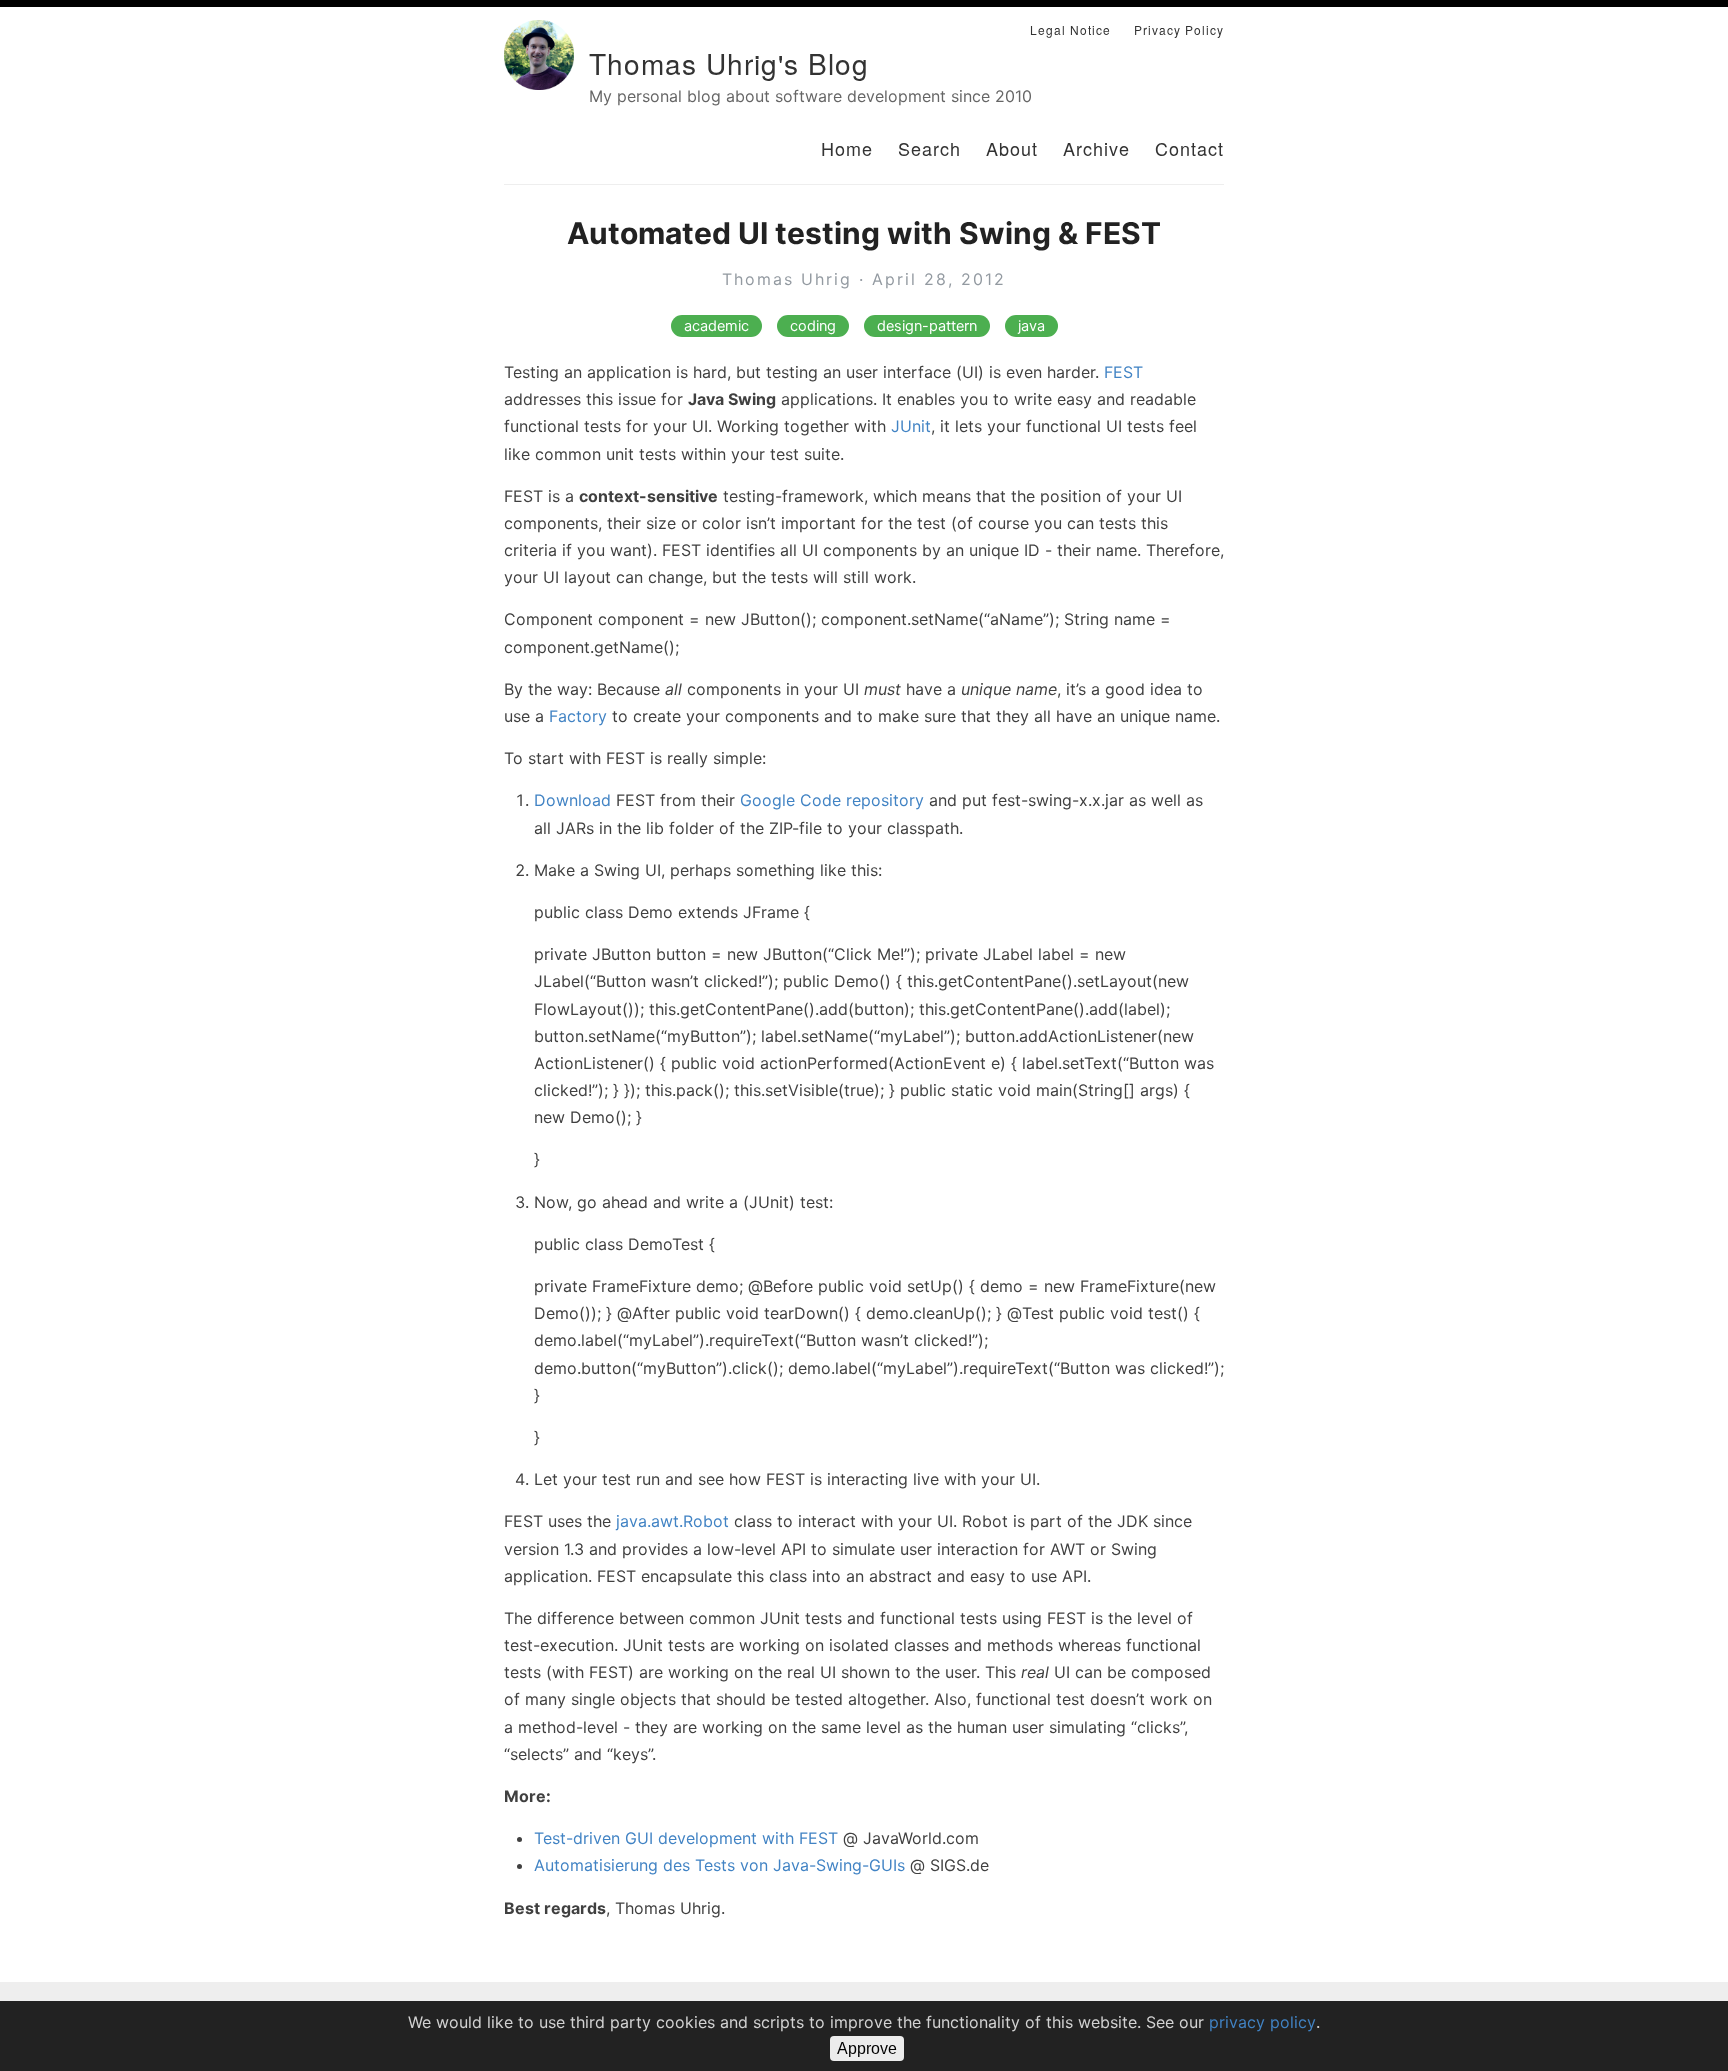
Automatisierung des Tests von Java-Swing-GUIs (719, 1865)
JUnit (911, 426)
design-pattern (927, 326)
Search (929, 148)
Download (572, 800)
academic (716, 326)
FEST (1123, 372)
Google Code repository (832, 800)
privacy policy (1262, 2022)
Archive (1096, 148)
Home (847, 148)
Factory (578, 716)
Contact (1189, 148)
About (1012, 148)
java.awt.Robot (672, 1521)
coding (813, 326)
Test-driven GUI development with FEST (686, 1838)
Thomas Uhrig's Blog (729, 63)
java (1031, 326)
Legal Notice (1070, 29)
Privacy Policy (1179, 29)
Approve (867, 2048)
